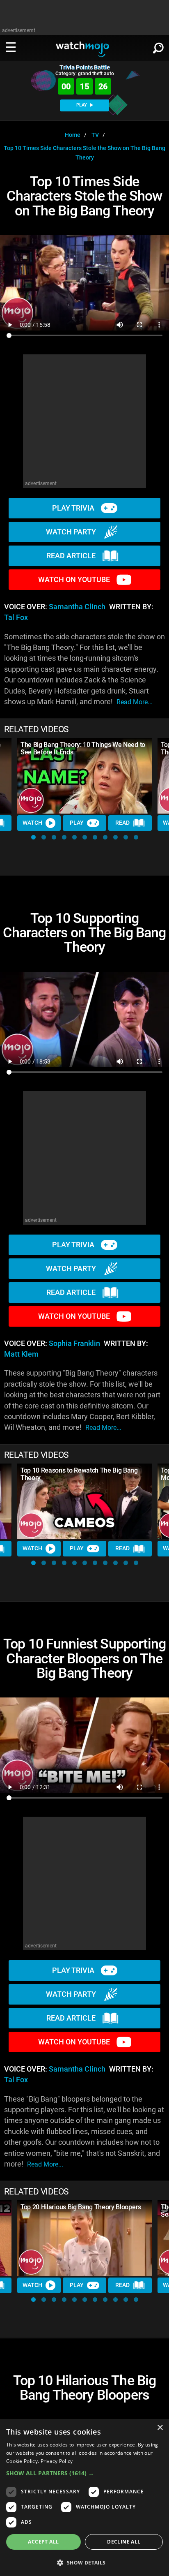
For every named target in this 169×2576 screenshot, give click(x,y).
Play (77, 823)
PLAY (82, 105)
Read (122, 823)
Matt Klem (21, 1354)
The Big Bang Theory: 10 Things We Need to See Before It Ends (83, 748)
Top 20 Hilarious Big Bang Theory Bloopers (81, 2207)
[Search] (158, 46)
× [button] (160, 2428)
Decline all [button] (124, 2542)
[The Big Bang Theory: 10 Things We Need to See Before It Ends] (84, 776)
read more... (135, 702)
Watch (32, 823)
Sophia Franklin (74, 1343)
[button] (33, 837)
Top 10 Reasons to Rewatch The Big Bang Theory (79, 1474)
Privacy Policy (57, 2461)
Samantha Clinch (77, 607)
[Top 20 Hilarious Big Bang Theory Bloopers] (84, 2238)
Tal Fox (16, 617)
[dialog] (84, 2497)
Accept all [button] (43, 2542)
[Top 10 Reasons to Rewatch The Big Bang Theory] (84, 1502)
